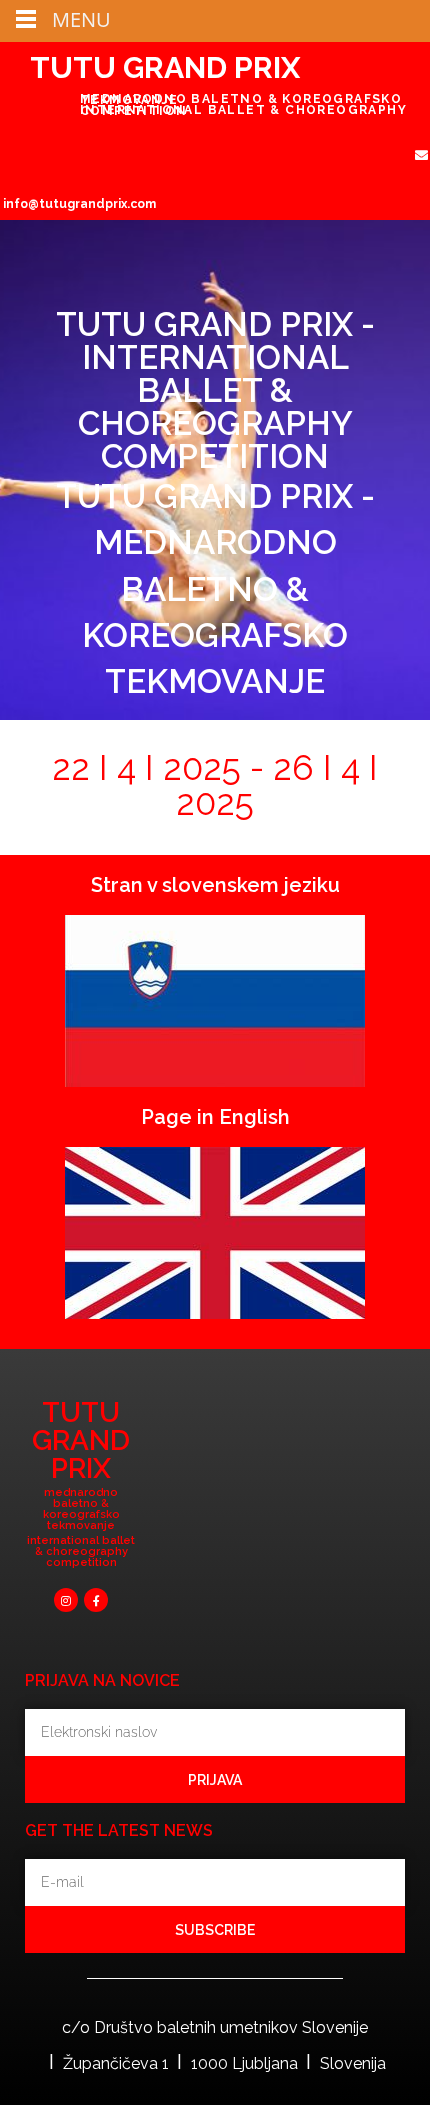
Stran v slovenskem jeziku (215, 885)
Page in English (215, 1117)
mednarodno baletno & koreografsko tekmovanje (81, 1509)
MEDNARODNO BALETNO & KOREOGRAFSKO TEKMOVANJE (241, 99)
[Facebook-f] (96, 1600)
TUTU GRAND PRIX (165, 67)
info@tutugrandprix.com (79, 204)
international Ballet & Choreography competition (81, 1551)
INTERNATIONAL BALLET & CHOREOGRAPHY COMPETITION (243, 110)
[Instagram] (66, 1600)
